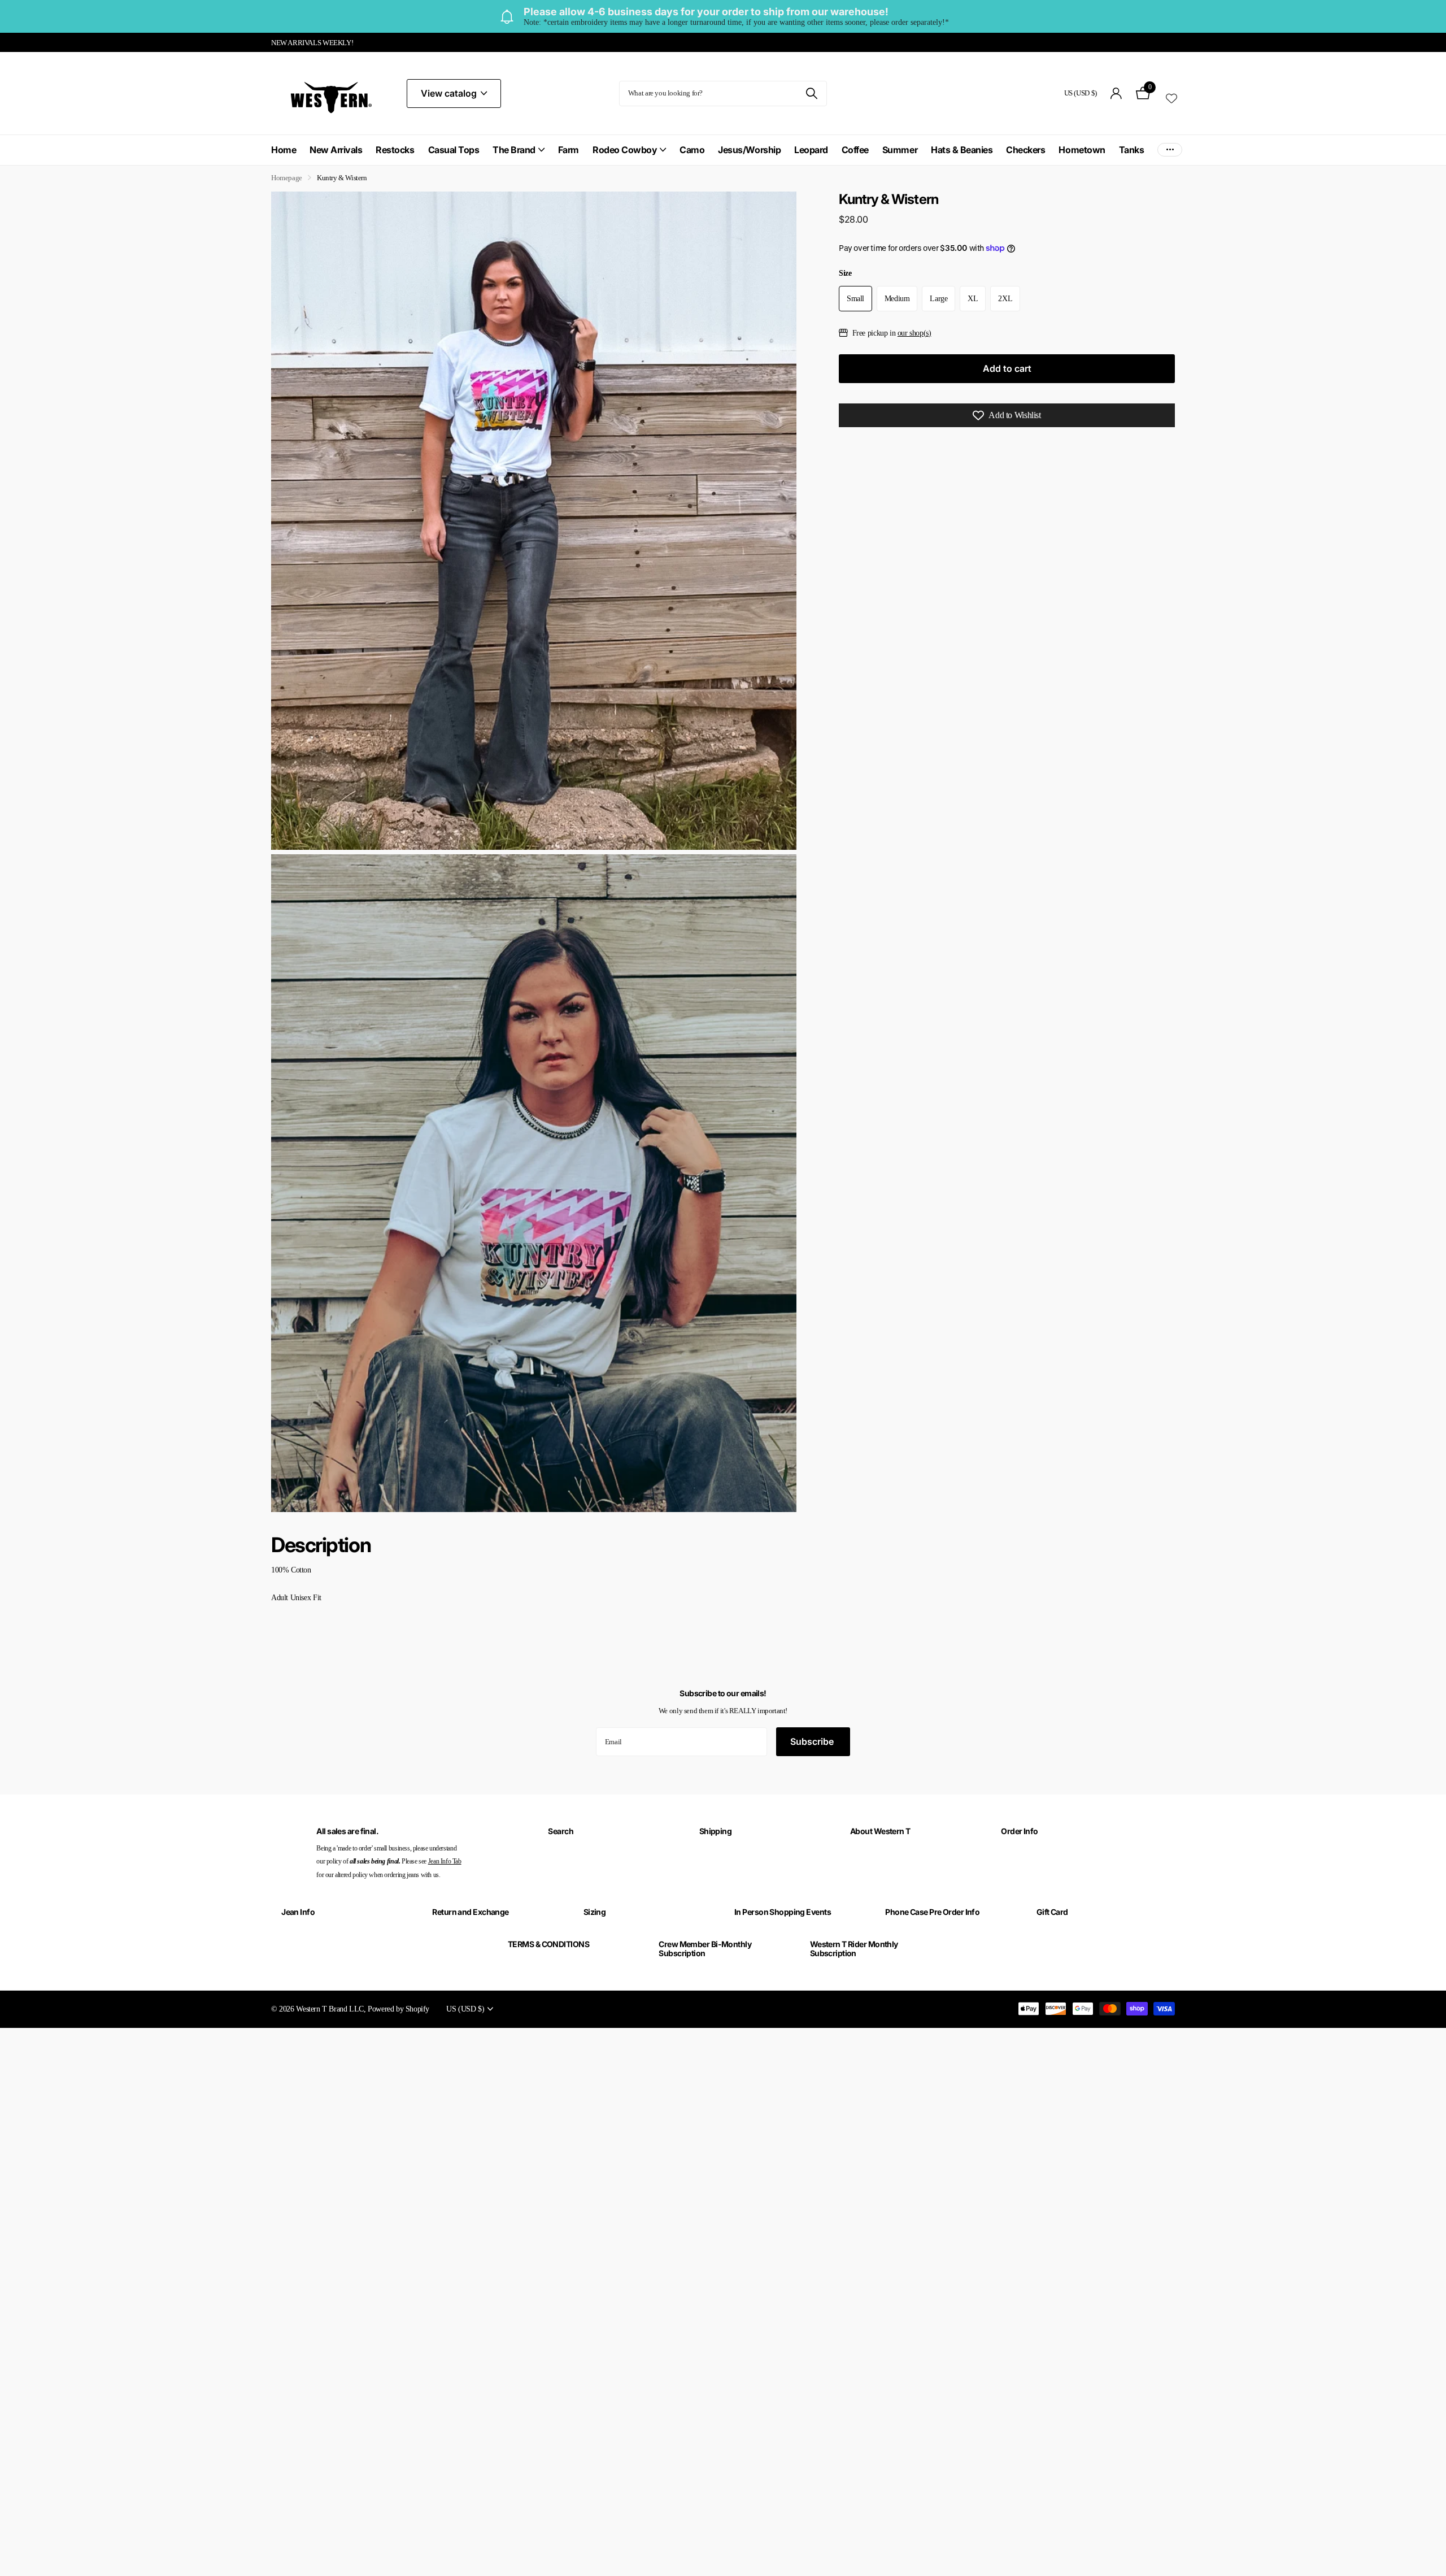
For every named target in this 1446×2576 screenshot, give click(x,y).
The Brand (514, 150)
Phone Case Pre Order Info (932, 1912)
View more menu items (1170, 150)
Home (284, 150)
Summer (900, 150)
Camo (692, 150)
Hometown (1082, 150)
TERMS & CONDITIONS (548, 1944)
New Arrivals (336, 150)
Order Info (1019, 1831)
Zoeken (811, 94)
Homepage (287, 178)
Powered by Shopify (398, 2009)
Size (845, 273)
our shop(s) (914, 333)
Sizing (595, 1912)
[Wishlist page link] (1171, 97)
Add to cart (1007, 368)
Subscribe (813, 1741)
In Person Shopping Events (783, 1912)
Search (561, 1831)
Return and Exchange (470, 1912)
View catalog (450, 93)
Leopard (811, 150)
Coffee (855, 150)
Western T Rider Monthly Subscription (854, 1949)
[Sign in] (1116, 94)
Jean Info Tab (445, 1861)
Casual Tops (454, 150)
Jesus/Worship (749, 150)
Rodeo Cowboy (625, 150)
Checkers (1025, 150)
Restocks (395, 150)
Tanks (1132, 150)
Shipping (716, 1831)
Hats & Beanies (962, 150)
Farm (569, 150)
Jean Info (298, 1912)
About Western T (880, 1831)
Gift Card (1052, 1912)
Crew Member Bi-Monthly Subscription (705, 1949)
